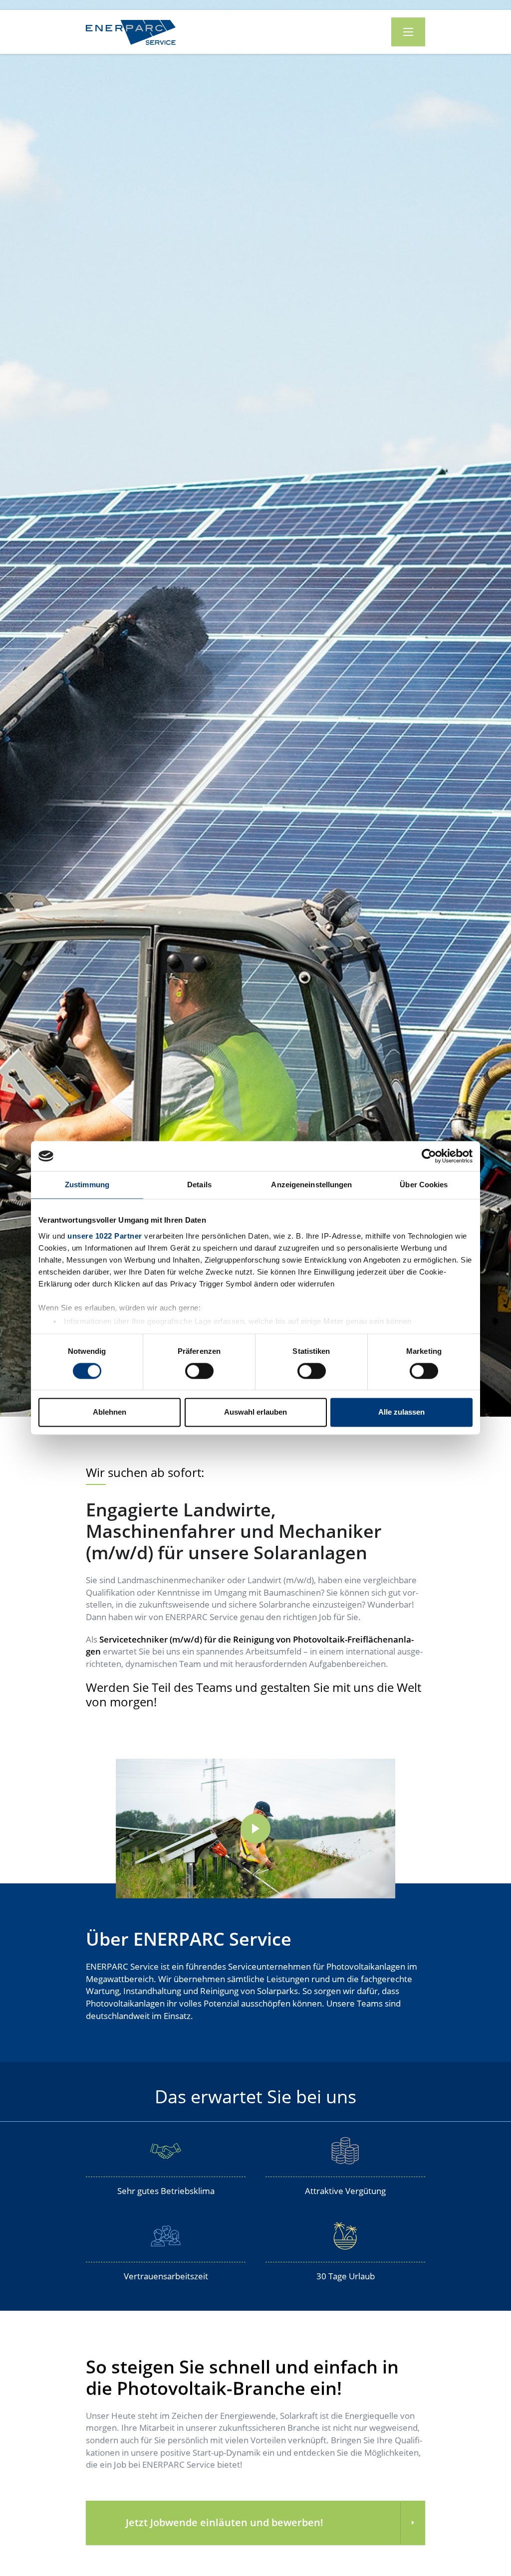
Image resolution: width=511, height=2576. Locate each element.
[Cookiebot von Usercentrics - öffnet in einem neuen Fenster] (429, 1156)
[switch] (194, 1370)
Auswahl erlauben (255, 1412)
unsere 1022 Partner (105, 1236)
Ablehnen (110, 1412)
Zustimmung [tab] (87, 1185)
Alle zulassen (401, 1412)
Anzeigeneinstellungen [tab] (311, 1185)
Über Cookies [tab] (424, 1185)
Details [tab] (199, 1185)
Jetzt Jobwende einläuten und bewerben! (225, 2522)
